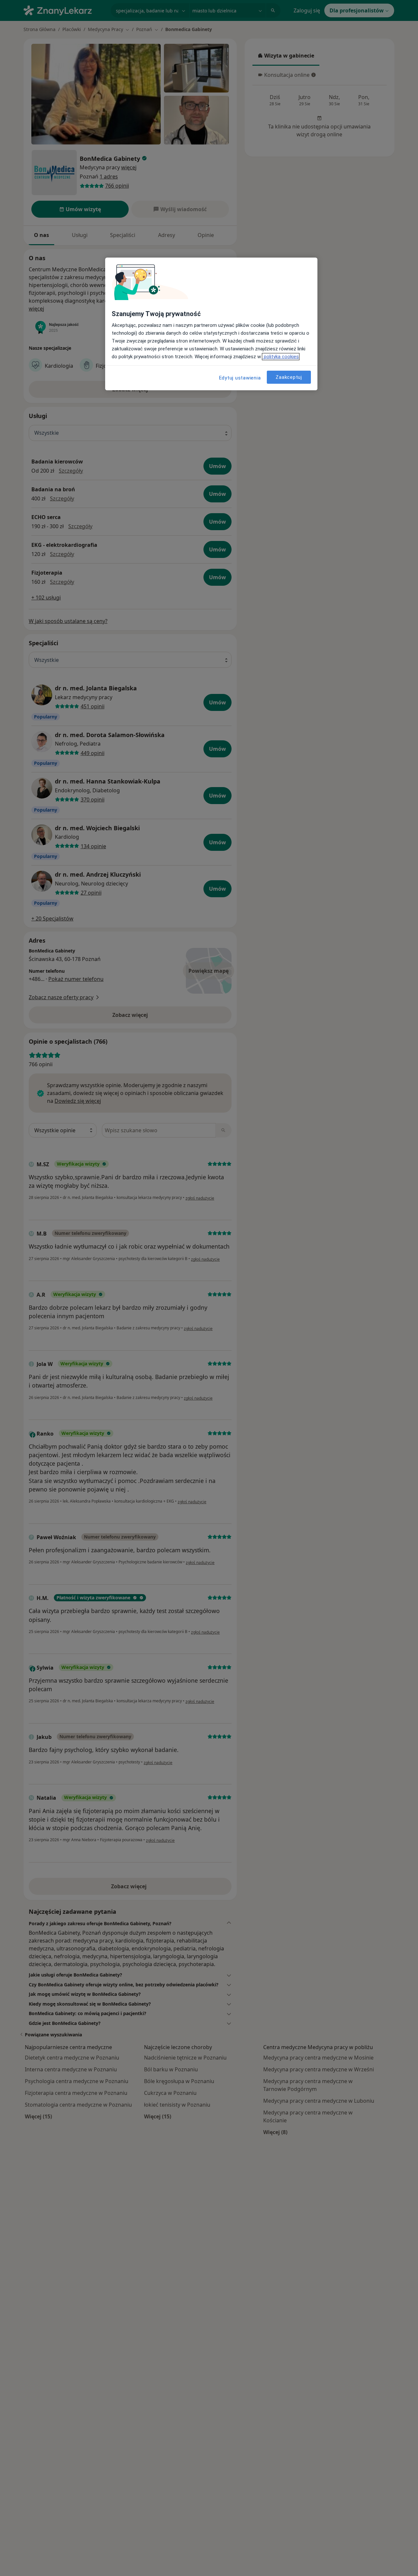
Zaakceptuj (289, 377)
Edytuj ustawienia (240, 378)
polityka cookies (281, 357)
